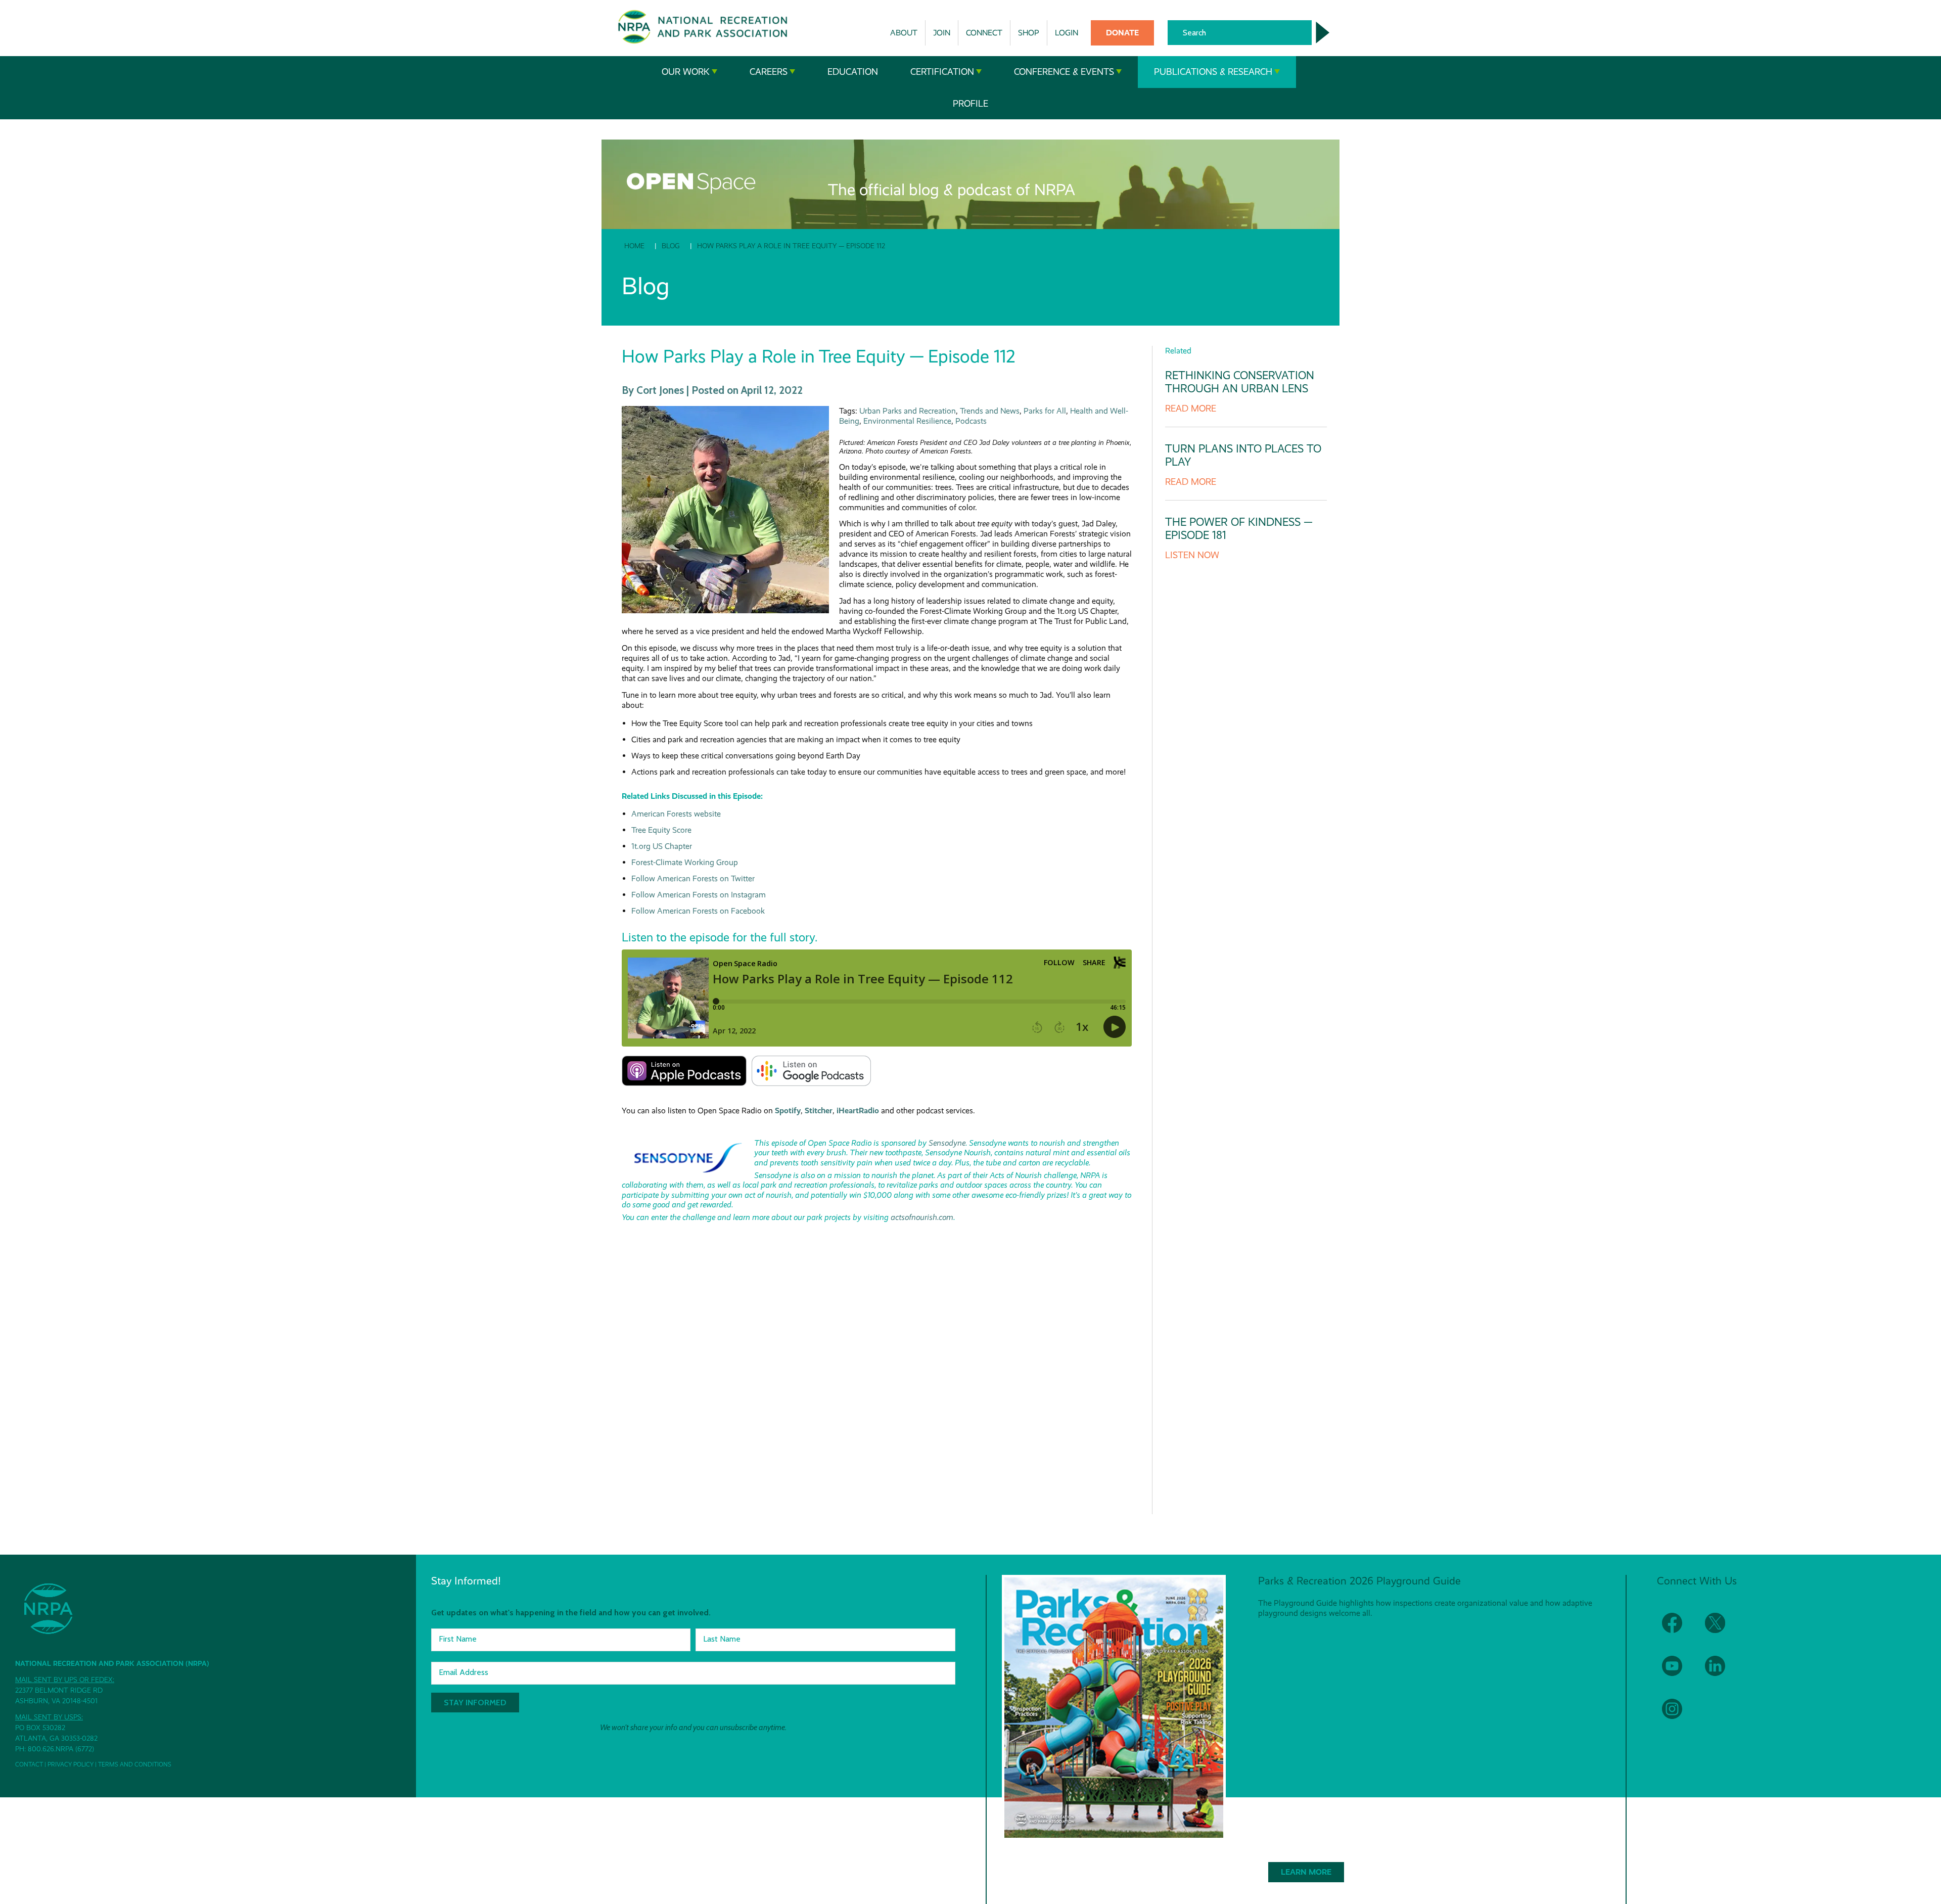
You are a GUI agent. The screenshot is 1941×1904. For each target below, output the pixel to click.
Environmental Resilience (907, 421)
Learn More (1306, 1872)
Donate (1122, 33)
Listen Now (1192, 555)
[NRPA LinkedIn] (1721, 1672)
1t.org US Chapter (662, 846)
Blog (671, 246)
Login (1067, 33)
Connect (984, 33)
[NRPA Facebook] (1678, 1629)
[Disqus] (877, 1365)
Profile (970, 104)
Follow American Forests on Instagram (699, 895)
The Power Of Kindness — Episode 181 (1239, 529)
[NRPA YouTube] (1678, 1672)
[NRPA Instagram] (1678, 1715)
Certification (942, 72)
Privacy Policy (71, 1764)
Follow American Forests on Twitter (693, 878)
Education (853, 72)
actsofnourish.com (922, 1217)
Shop (1029, 33)
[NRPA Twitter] (1721, 1629)
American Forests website (676, 814)
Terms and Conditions (135, 1764)
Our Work (686, 72)
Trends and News (990, 411)
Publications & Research (1213, 72)
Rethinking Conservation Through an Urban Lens (1240, 382)
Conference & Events (1064, 72)
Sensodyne (947, 1143)
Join (942, 33)
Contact (29, 1764)
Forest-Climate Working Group (685, 862)
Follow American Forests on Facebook (698, 911)
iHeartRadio (858, 1110)
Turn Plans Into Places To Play (1243, 455)
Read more (1191, 409)
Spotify (788, 1110)
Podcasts (971, 421)
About (904, 33)
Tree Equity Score (661, 830)
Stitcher (819, 1110)
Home (634, 246)
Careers (769, 72)
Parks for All (1045, 411)
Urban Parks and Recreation (908, 411)
